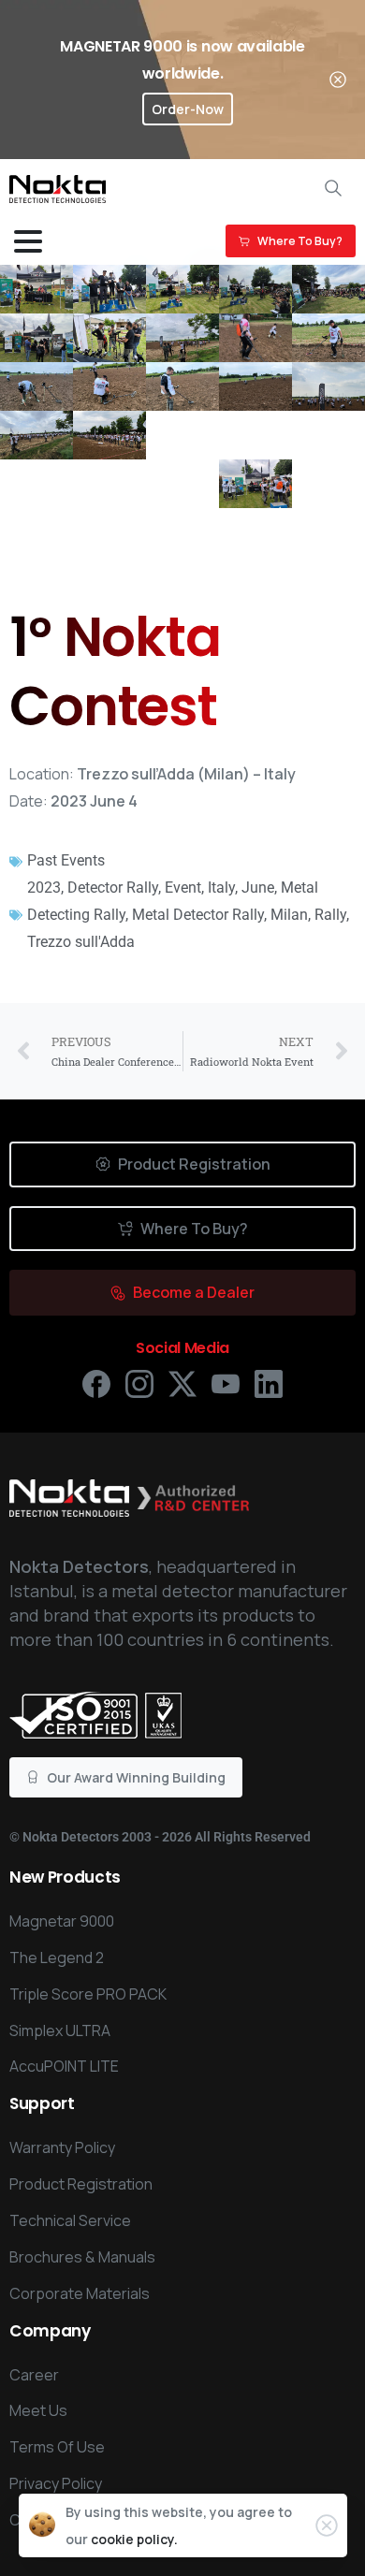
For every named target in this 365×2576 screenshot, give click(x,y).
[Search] (333, 188)
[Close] (338, 80)
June (258, 888)
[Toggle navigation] (28, 241)
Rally (330, 915)
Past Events (66, 860)
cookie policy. (134, 2539)
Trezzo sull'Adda (81, 942)
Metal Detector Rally (198, 915)
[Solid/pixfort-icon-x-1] (182, 1383)
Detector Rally (113, 888)
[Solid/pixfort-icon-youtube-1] (226, 1383)
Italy (221, 888)
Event (183, 888)
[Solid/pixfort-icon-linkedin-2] (269, 1383)
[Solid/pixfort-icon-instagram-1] (139, 1383)
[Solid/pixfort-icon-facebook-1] (96, 1383)
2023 (44, 888)
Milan (289, 915)
